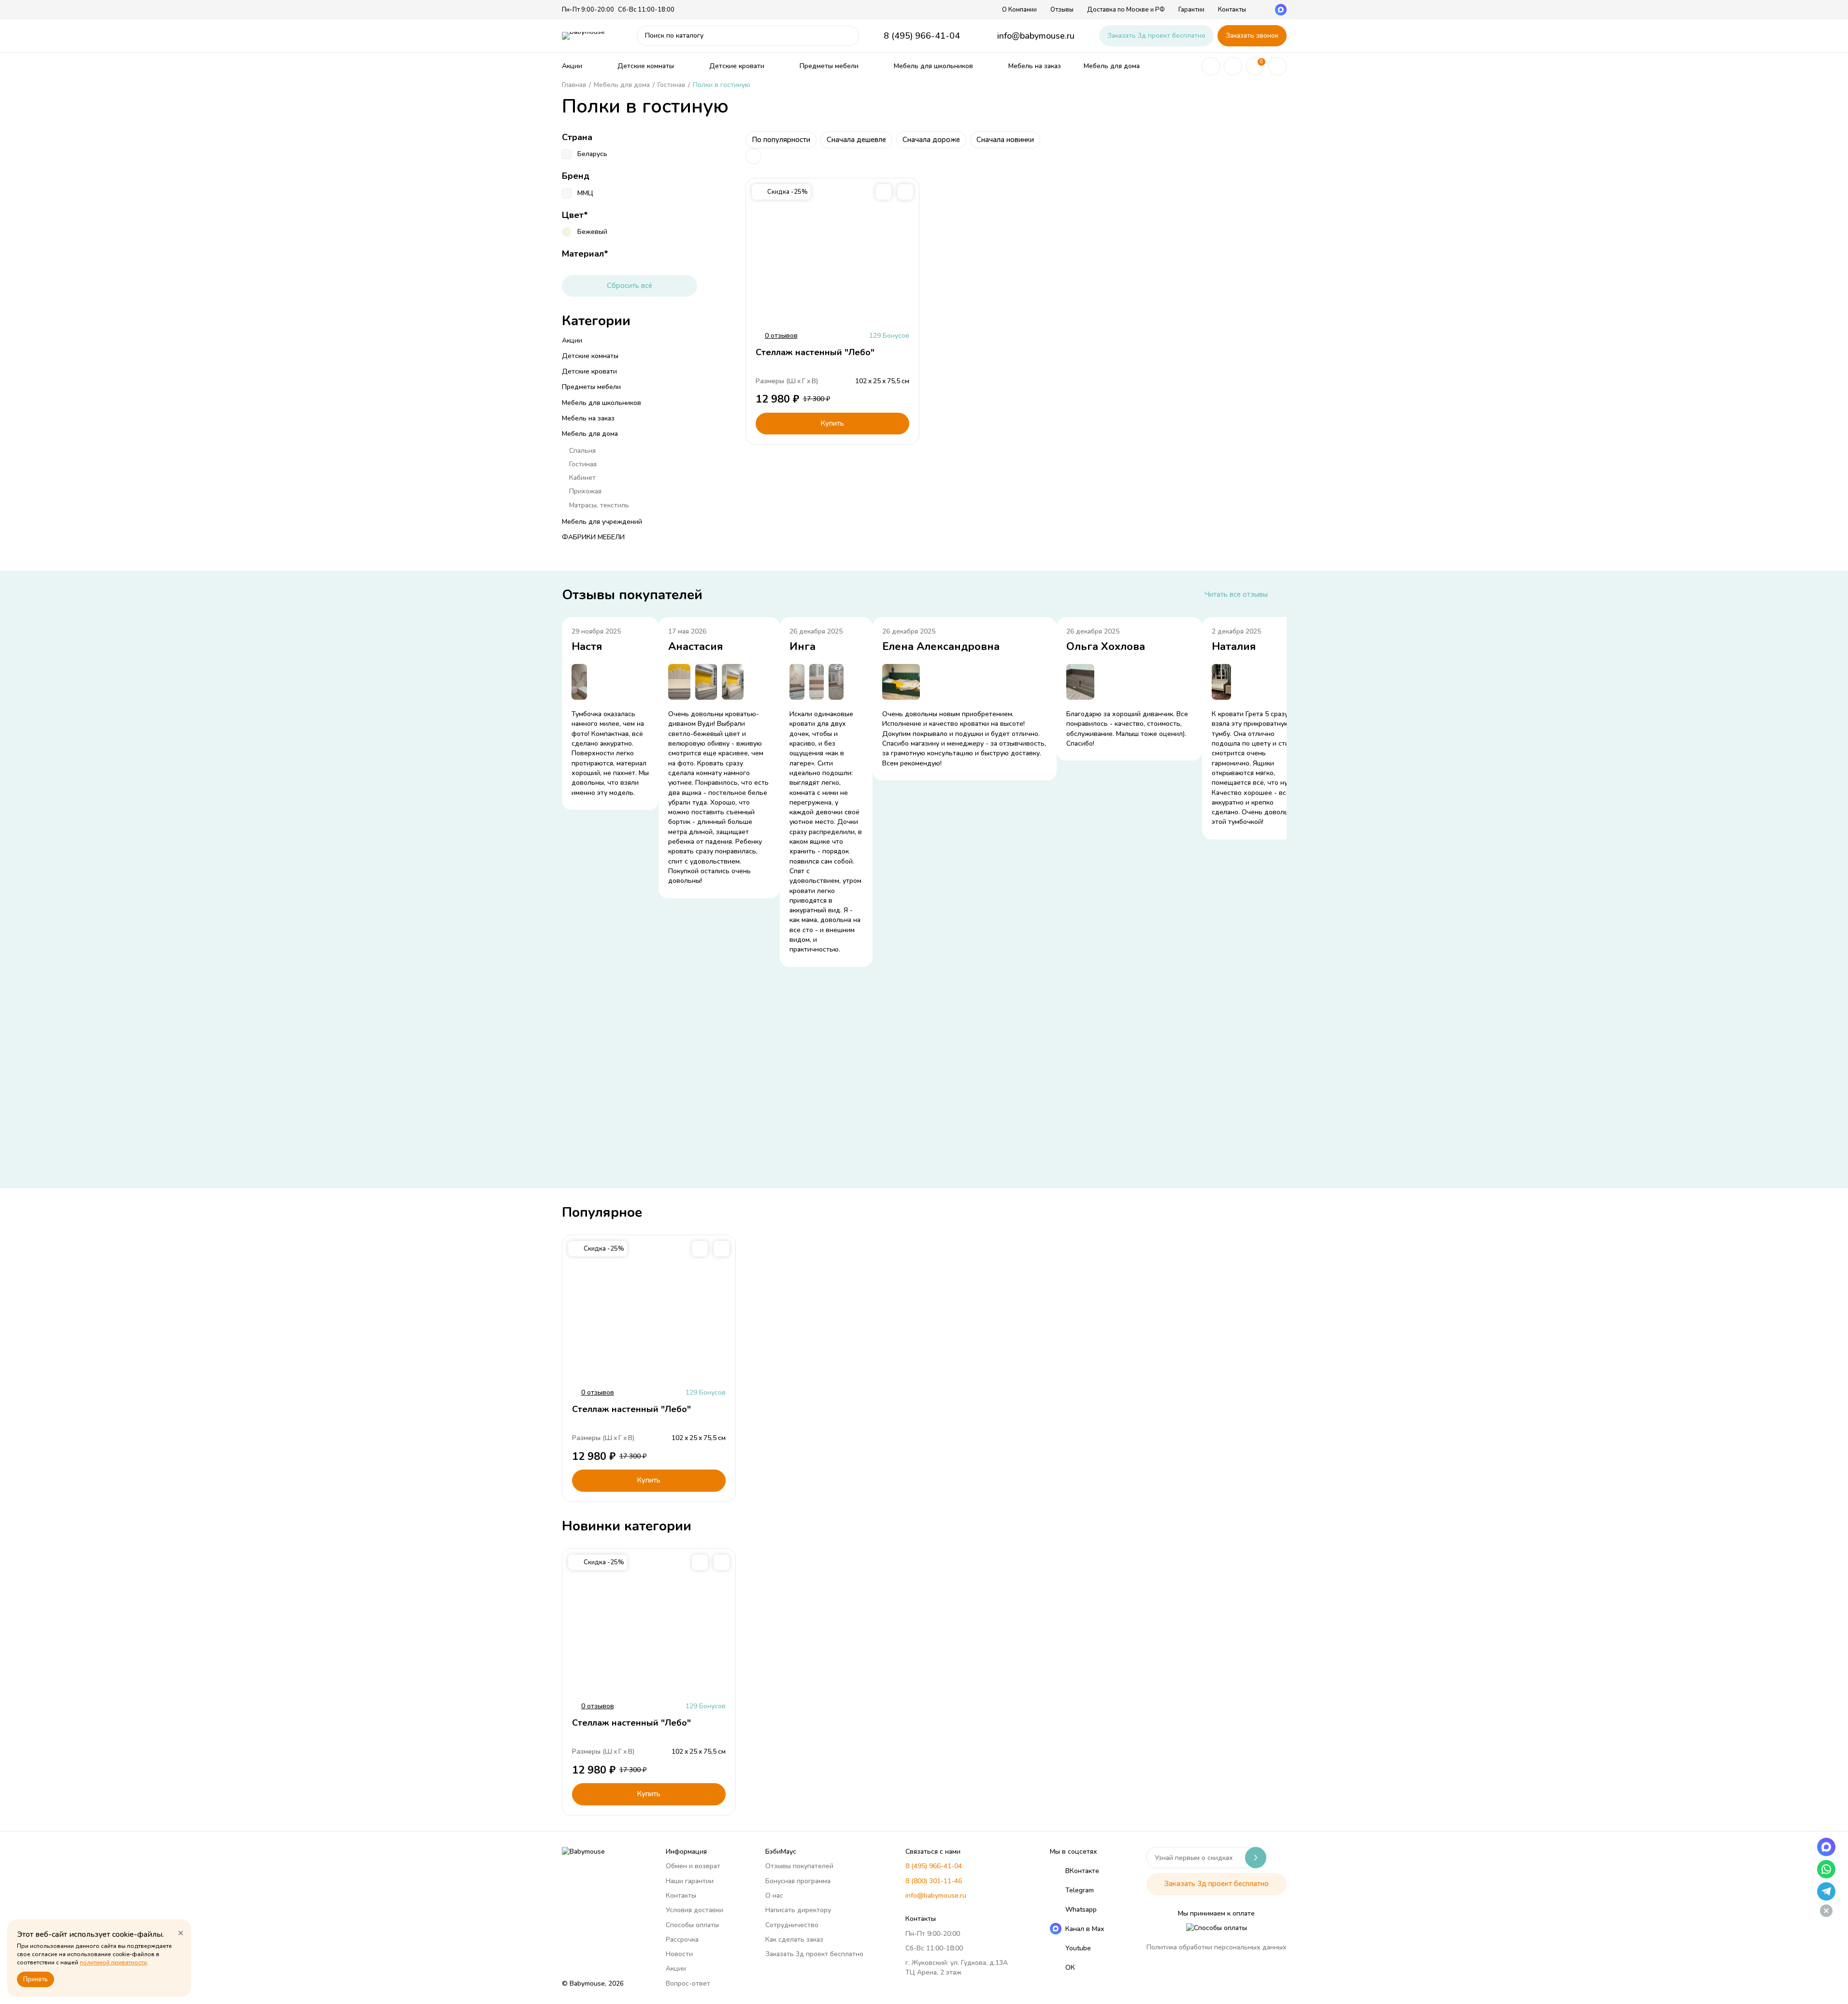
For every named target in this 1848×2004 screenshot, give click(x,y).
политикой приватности (113, 1962)
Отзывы (1062, 10)
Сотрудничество (792, 1925)
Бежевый (592, 232)
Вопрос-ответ (688, 1983)
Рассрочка (682, 1939)
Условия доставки (695, 1910)
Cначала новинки (1005, 140)
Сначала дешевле (856, 140)
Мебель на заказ (1035, 66)
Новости (679, 1954)
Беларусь (592, 154)
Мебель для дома (1112, 66)
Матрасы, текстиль (599, 505)
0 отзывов (781, 336)
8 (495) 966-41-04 (922, 36)
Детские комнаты (646, 66)
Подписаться (1256, 1858)
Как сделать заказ (794, 1939)
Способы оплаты (692, 1925)
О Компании (1019, 10)
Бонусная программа (798, 1881)
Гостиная (583, 464)
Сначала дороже (931, 140)
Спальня (582, 451)
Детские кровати (737, 66)
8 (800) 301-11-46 (934, 1881)
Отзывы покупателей (799, 1866)
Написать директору (798, 1910)
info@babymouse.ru (1036, 36)
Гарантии (1191, 10)
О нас (774, 1896)
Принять (36, 1979)
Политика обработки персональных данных (1217, 1947)
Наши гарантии (690, 1881)
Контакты (1232, 10)
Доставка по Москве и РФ (1126, 10)
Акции (572, 66)
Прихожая (585, 491)
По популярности (781, 140)
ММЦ (585, 193)
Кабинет (582, 478)
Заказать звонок (1252, 36)
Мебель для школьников (933, 66)
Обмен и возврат (693, 1866)
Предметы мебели (829, 66)
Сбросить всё (630, 286)
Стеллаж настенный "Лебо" (815, 352)
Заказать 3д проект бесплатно (1156, 36)
